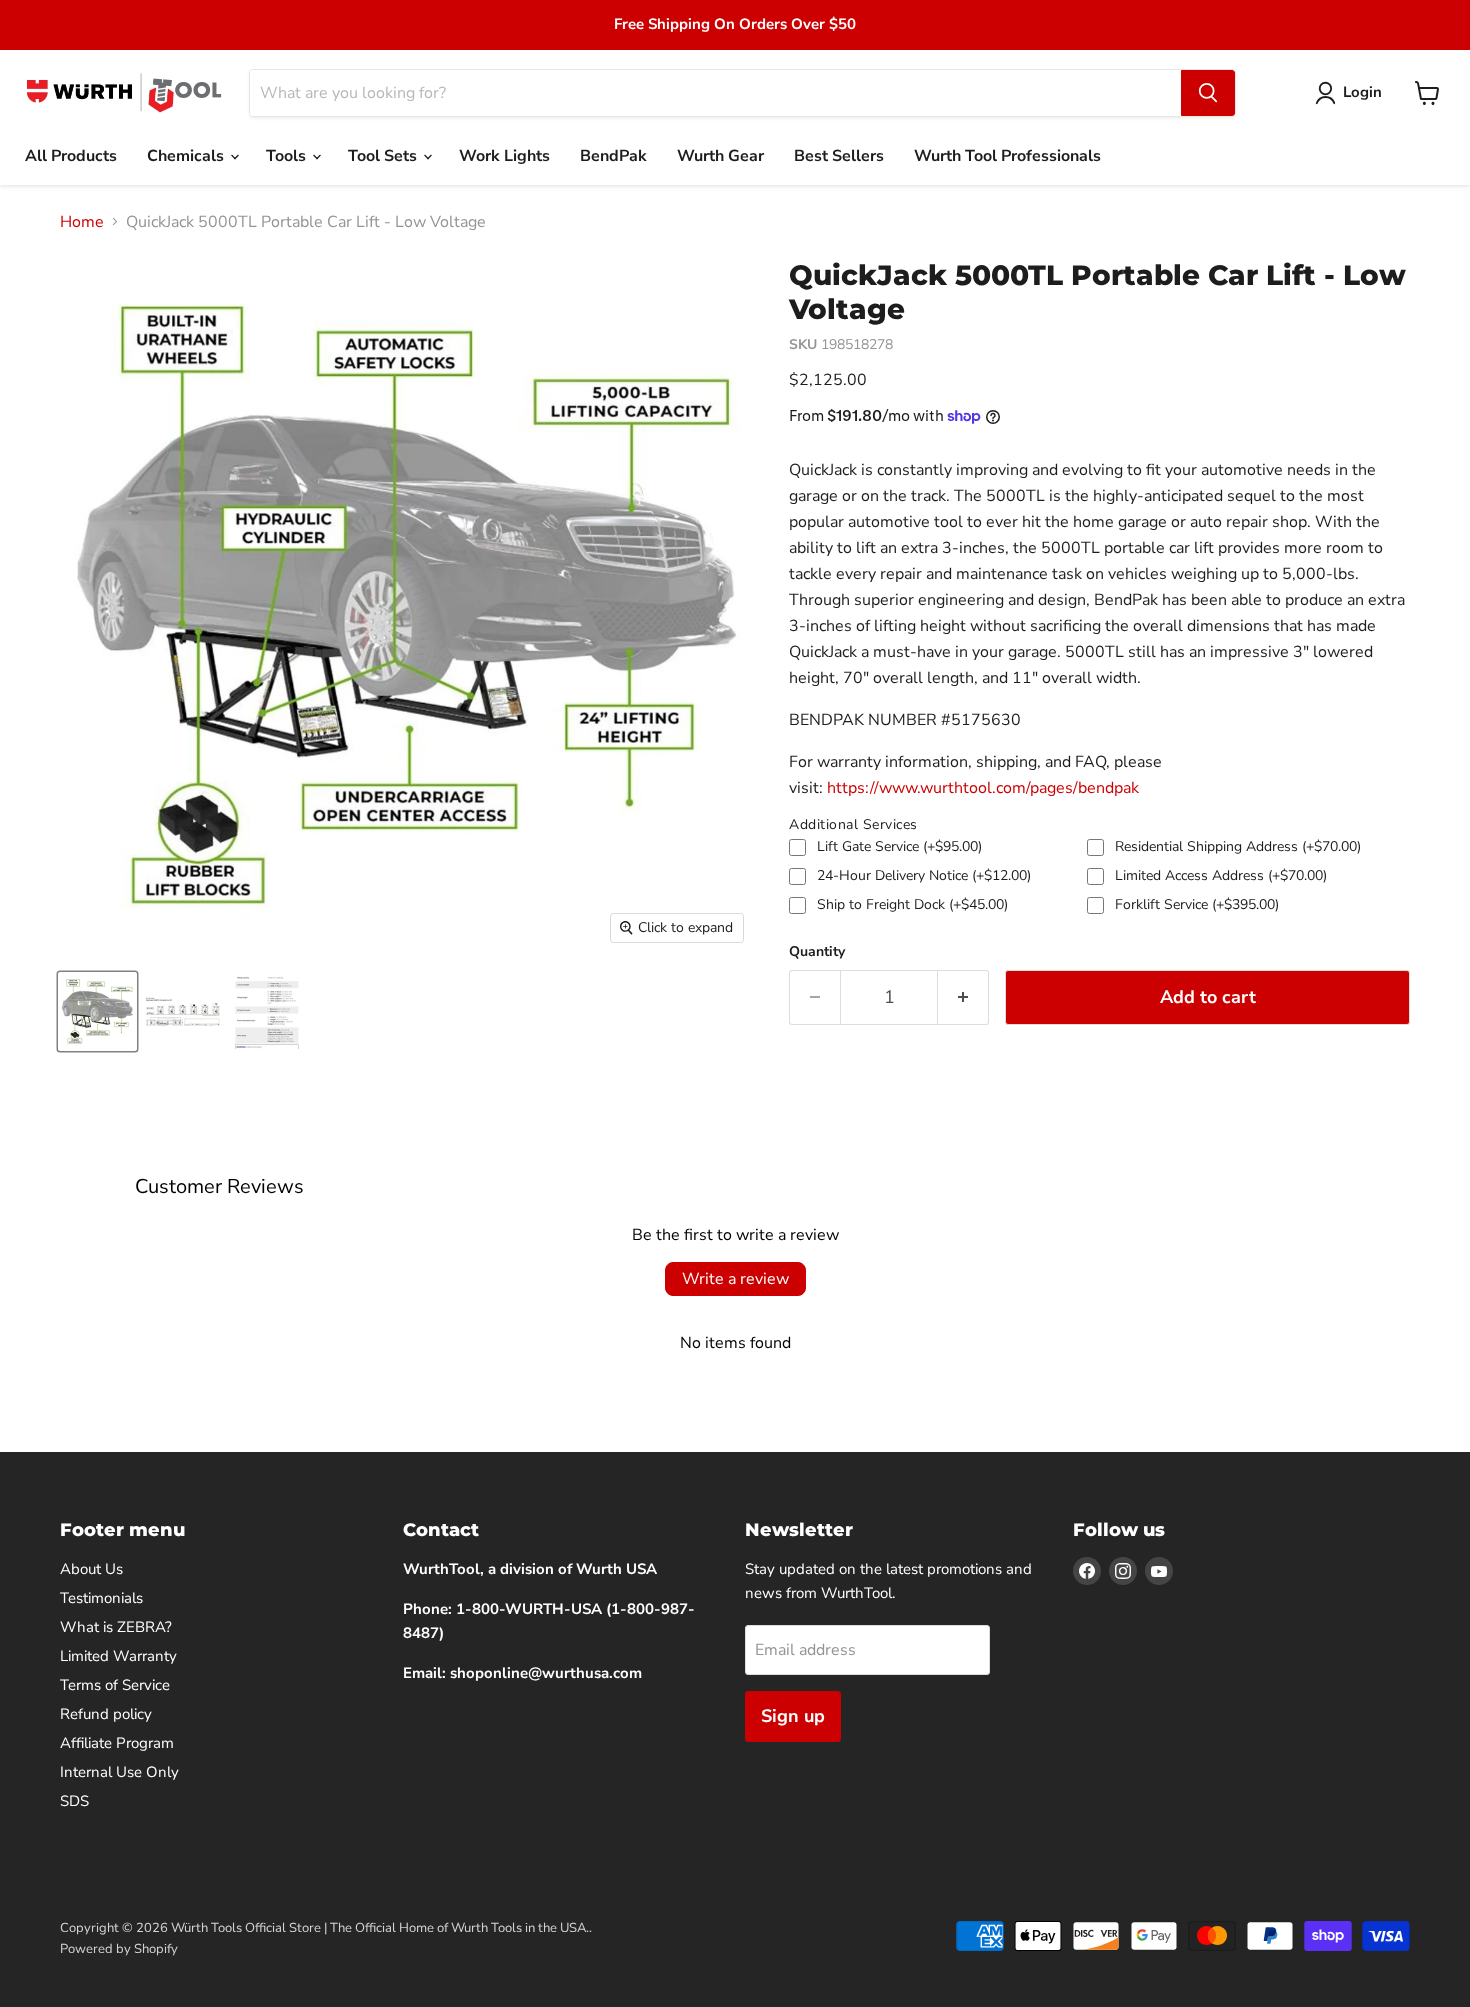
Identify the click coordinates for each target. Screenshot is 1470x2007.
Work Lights (504, 156)
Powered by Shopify (119, 1949)
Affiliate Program (117, 1743)
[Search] (1208, 93)
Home (82, 222)
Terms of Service (115, 1685)
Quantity (817, 952)
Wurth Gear (720, 156)
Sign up (793, 1716)
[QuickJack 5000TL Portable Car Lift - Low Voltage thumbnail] (97, 1011)
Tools (288, 156)
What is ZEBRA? (116, 1627)
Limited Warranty (118, 1656)
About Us (91, 1569)
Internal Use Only (119, 1772)
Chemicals (187, 156)
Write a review (735, 1279)
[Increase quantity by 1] (963, 997)
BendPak (613, 156)
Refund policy (106, 1714)
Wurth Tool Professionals (1007, 156)
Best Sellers (839, 156)
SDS (74, 1801)
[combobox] (715, 93)
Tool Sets (384, 156)
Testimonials (101, 1598)
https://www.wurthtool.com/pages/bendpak (983, 788)
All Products (71, 156)
